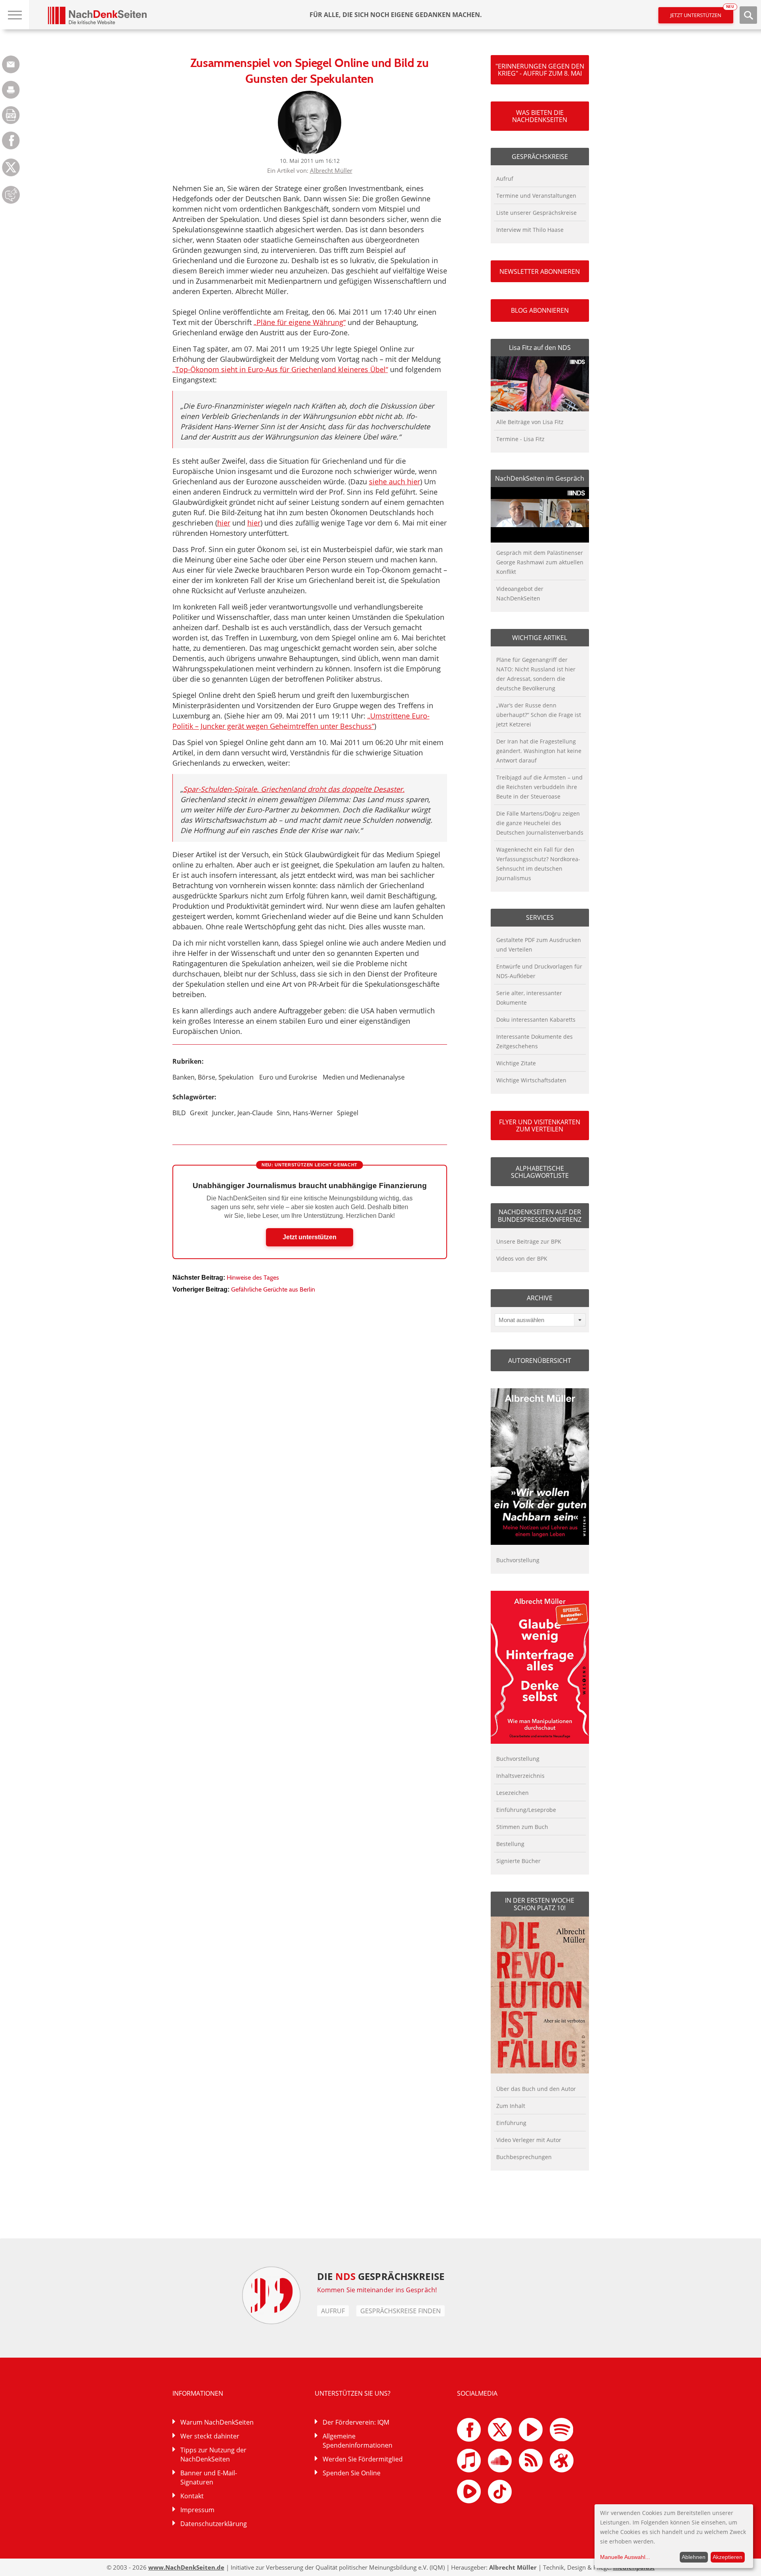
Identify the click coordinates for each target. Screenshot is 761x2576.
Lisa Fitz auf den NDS (540, 348)
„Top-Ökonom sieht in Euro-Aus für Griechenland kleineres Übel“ (280, 369)
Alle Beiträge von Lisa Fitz (530, 422)
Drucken (11, 90)
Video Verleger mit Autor (529, 2140)
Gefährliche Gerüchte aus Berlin (273, 1289)
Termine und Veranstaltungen (536, 196)
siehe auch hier (395, 482)
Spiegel (348, 1113)
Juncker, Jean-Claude (242, 1113)
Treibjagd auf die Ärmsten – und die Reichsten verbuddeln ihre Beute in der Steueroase (539, 787)
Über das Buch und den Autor (536, 2089)
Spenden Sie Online (352, 2473)
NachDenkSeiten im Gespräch (540, 478)
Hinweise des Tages (253, 1277)
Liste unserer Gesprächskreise (536, 213)
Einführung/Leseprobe (526, 1810)
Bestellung (510, 1844)
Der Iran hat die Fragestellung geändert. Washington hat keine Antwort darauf (539, 751)
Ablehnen (694, 2557)
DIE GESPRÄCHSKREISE (381, 2276)
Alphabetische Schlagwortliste (540, 1172)
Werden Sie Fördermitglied (363, 2459)
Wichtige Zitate (516, 1063)
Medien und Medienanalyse (364, 1077)
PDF (11, 115)
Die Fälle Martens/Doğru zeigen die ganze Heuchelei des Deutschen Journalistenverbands (540, 823)
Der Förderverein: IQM (356, 2422)
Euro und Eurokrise (288, 1077)
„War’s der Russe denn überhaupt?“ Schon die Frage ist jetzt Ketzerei (539, 715)
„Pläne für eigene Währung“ (300, 322)
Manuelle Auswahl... (625, 2557)
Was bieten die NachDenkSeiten (540, 116)
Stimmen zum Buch (522, 1827)
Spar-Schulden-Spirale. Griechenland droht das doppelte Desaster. (294, 789)
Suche (748, 15)
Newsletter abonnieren (540, 271)
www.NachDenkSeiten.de (186, 2567)
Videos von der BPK (522, 1258)
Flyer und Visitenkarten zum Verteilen (540, 1126)
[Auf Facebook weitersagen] (11, 147)
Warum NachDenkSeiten (217, 2422)
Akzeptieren (728, 2557)
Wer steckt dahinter (210, 2436)
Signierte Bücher (518, 1861)
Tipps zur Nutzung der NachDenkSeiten (213, 2455)
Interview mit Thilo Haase (530, 230)
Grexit (199, 1113)
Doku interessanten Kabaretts (536, 1020)
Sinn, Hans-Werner (305, 1113)
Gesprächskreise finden (401, 2311)
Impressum (197, 2510)
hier (224, 523)
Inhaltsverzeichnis (520, 1776)
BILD (179, 1113)
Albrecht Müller (331, 170)
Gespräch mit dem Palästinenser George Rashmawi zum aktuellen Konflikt (540, 562)
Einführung (511, 2123)
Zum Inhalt (511, 2106)
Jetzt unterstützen (702, 13)
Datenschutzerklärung (214, 2524)
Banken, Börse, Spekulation (213, 1077)
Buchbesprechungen (524, 2157)
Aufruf (505, 179)
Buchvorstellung (518, 1560)
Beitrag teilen (11, 64)
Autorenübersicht (540, 1361)
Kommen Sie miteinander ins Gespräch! (377, 2290)
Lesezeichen (512, 1793)
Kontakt (192, 2496)
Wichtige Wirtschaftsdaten (531, 1080)
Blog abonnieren (540, 310)
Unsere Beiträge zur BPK (529, 1241)
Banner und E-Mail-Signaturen (209, 2478)
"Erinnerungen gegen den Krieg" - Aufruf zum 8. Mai (540, 70)
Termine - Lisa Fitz (520, 439)
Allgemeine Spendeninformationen (358, 2441)
